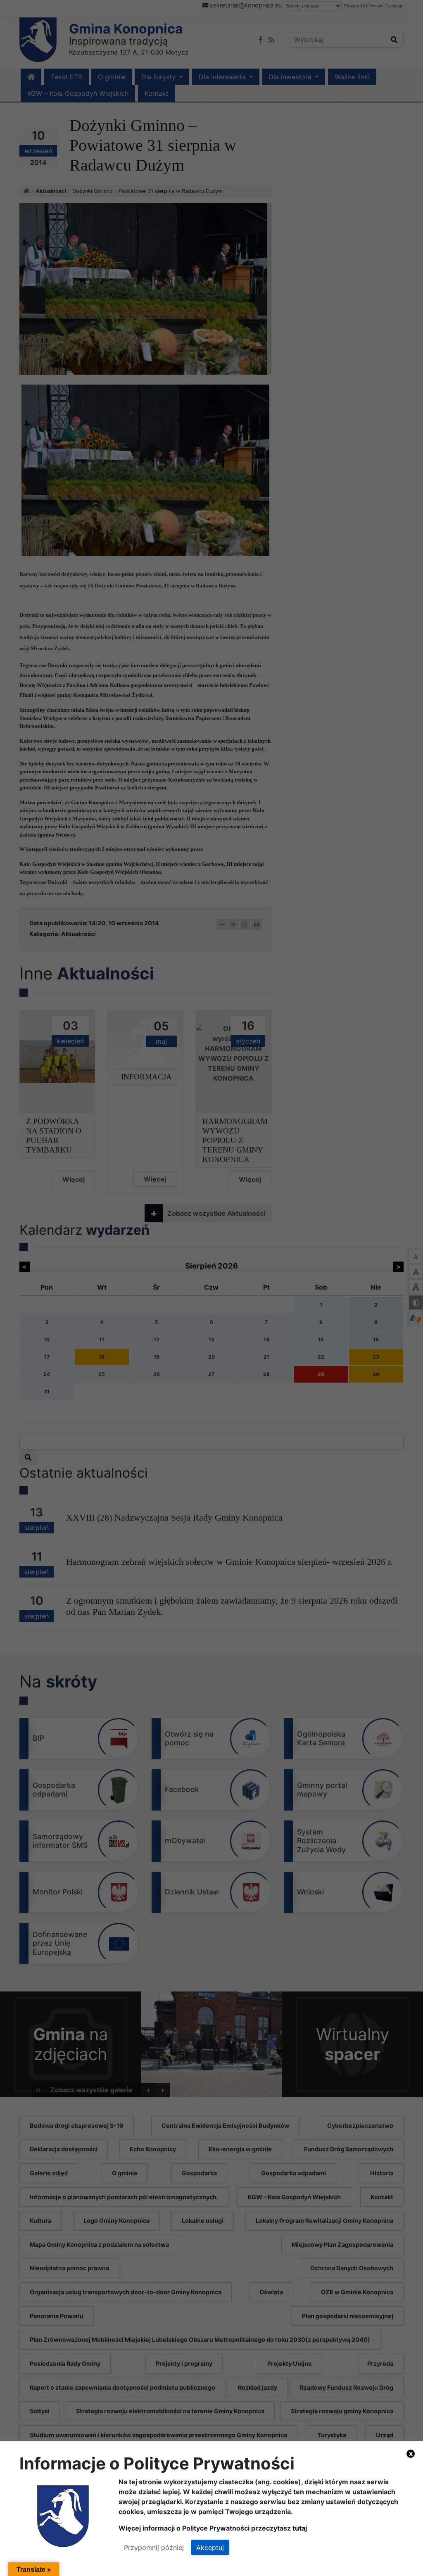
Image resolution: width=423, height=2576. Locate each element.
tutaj (300, 2528)
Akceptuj (210, 2547)
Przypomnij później (154, 2547)
